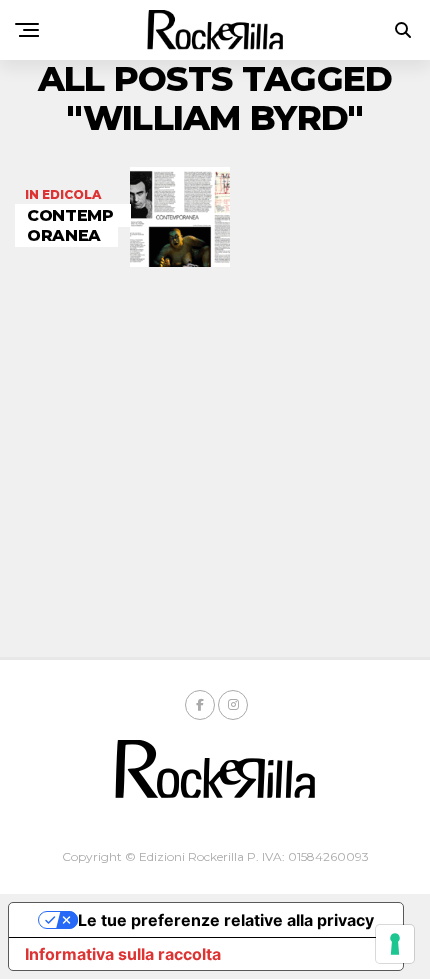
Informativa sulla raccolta (123, 954)
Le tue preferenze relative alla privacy (226, 920)
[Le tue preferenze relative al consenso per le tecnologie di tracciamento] (395, 944)
